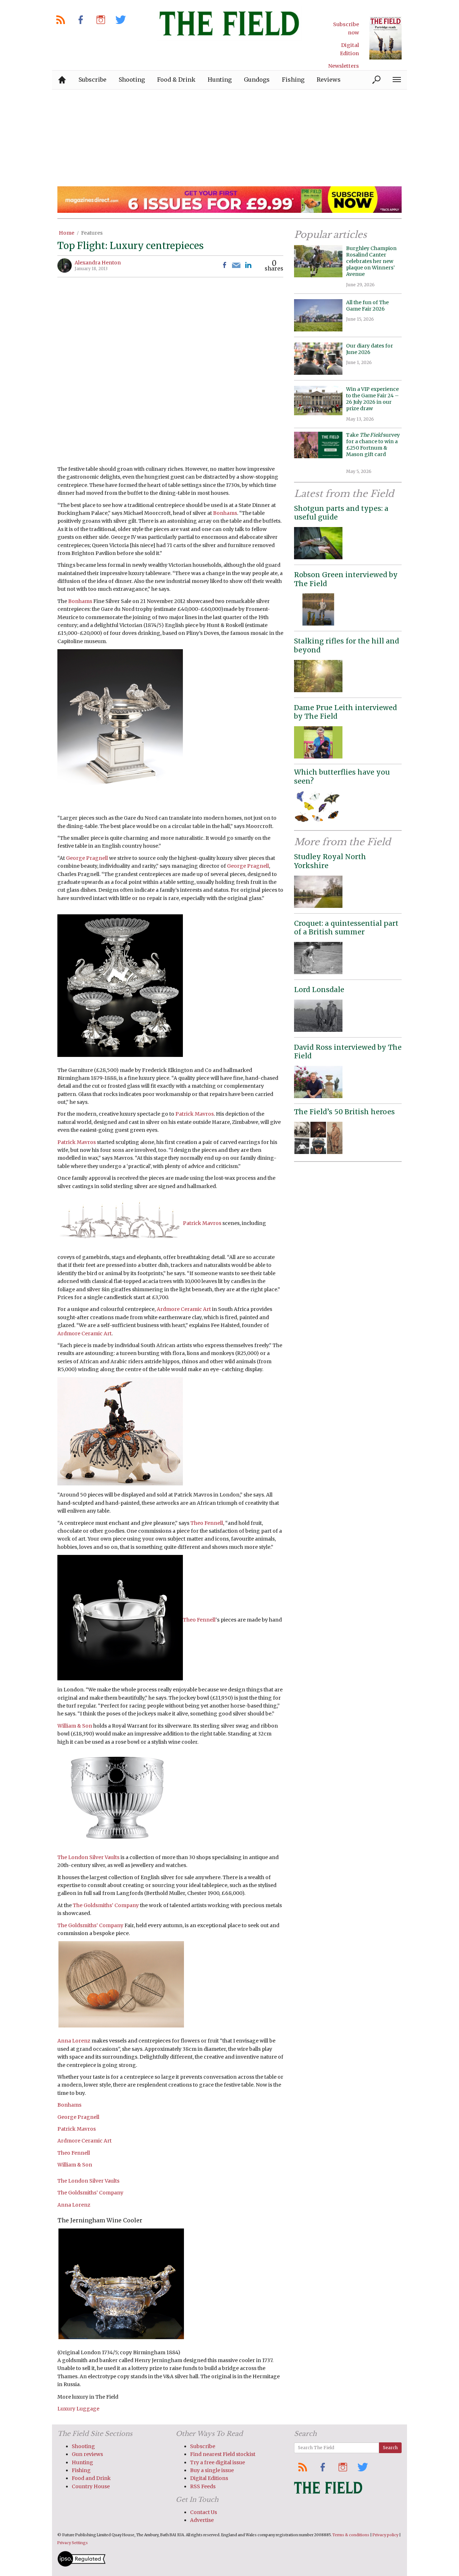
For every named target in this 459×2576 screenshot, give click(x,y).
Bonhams (225, 513)
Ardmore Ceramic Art (184, 1309)
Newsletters (344, 66)
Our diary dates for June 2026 (370, 349)
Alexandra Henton (98, 263)
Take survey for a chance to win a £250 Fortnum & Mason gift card (373, 448)
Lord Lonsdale (319, 990)
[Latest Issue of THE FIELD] (385, 38)
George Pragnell (87, 858)
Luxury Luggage (78, 2409)
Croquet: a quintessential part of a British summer (346, 928)
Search (390, 2448)
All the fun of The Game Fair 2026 (367, 306)
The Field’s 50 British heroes (344, 1112)
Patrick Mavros (195, 1114)
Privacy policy (385, 2535)
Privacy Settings (73, 2543)
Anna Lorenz (74, 2041)
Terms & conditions (351, 2535)
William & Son (75, 1726)
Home (67, 233)
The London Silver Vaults (88, 1857)
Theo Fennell (207, 1523)
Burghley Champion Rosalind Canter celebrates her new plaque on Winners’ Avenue (371, 261)
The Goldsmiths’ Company (106, 1905)
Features (92, 233)
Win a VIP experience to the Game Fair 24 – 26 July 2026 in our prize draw (372, 399)
